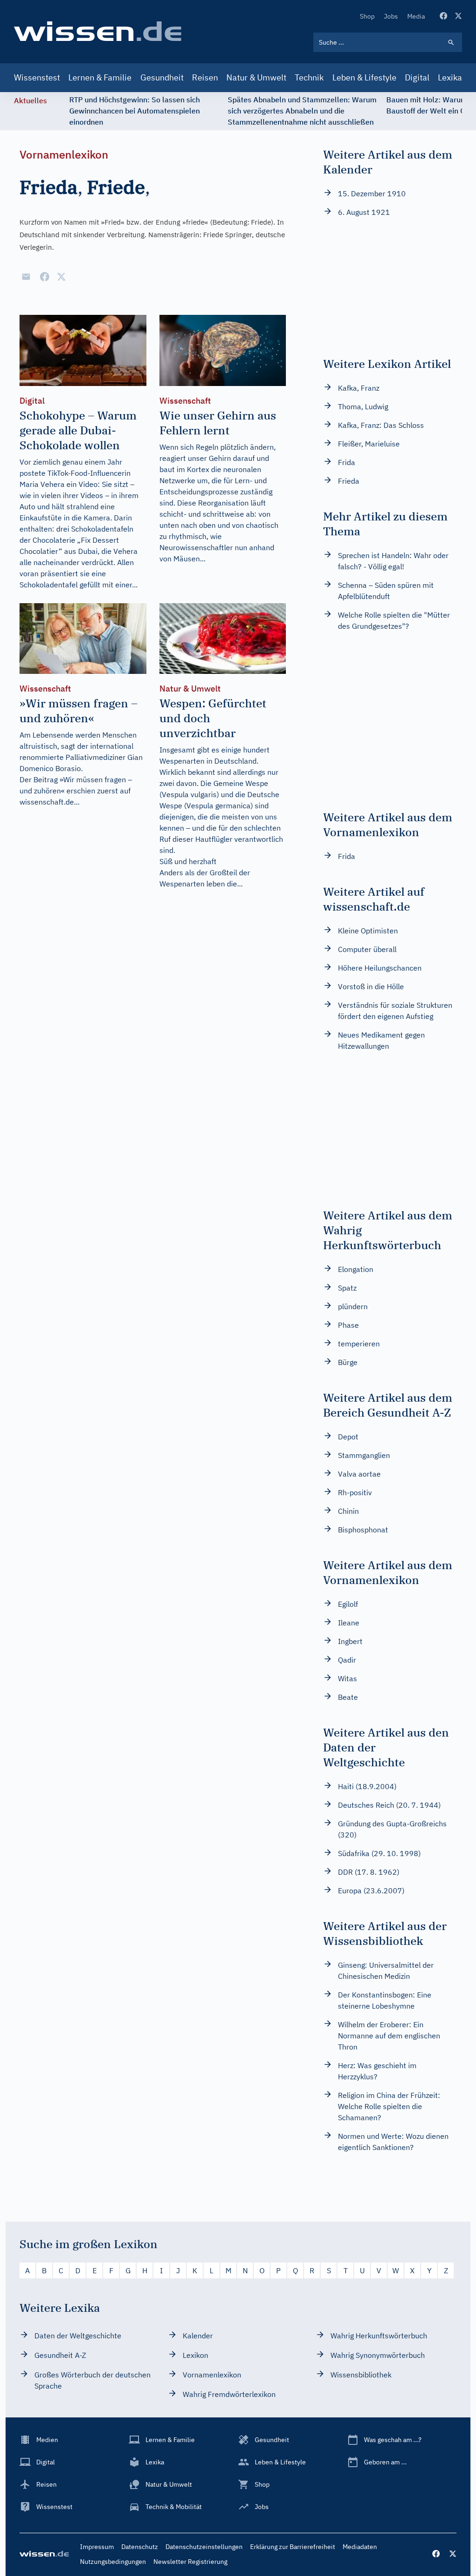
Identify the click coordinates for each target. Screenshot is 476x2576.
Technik (309, 77)
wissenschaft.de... (50, 802)
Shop (367, 16)
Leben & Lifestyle (364, 77)
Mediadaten (360, 2547)
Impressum (97, 2547)
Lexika (450, 77)
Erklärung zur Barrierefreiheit (293, 2547)
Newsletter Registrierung (190, 2562)
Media (416, 16)
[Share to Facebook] (45, 277)
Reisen (205, 77)
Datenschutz (140, 2547)
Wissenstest (37, 77)
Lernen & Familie (100, 77)
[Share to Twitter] (61, 277)
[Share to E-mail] (26, 277)
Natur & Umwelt (256, 77)
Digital (417, 77)
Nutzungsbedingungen (113, 2562)
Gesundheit (162, 77)
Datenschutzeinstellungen (204, 2547)
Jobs (391, 16)
